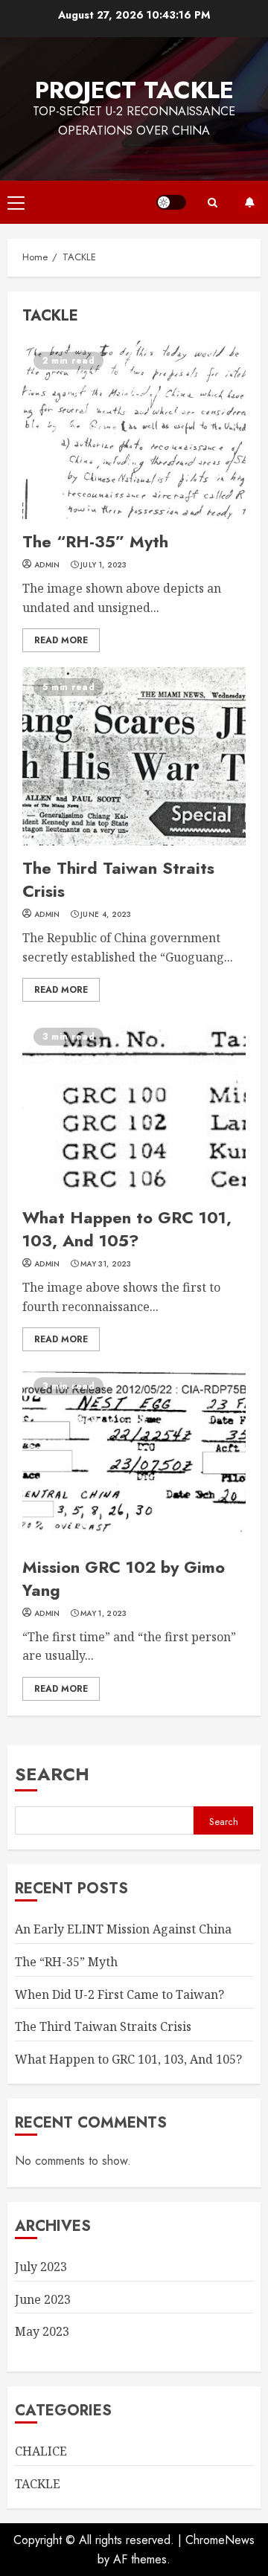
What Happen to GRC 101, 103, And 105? (134, 1106)
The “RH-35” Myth (134, 430)
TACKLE (38, 2484)
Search (52, 1774)
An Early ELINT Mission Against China (123, 1929)
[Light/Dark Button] (171, 202)
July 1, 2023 (104, 565)
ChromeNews (220, 2540)
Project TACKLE (134, 90)
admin (47, 565)
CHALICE (41, 2451)
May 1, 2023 (103, 1614)
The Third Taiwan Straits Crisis (134, 756)
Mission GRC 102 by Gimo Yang (134, 1455)
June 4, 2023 (106, 915)
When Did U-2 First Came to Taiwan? (119, 1994)
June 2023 (43, 2299)
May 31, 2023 (106, 1264)
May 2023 (42, 2331)
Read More (61, 640)
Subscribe (249, 202)
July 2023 (41, 2267)
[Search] (212, 203)
